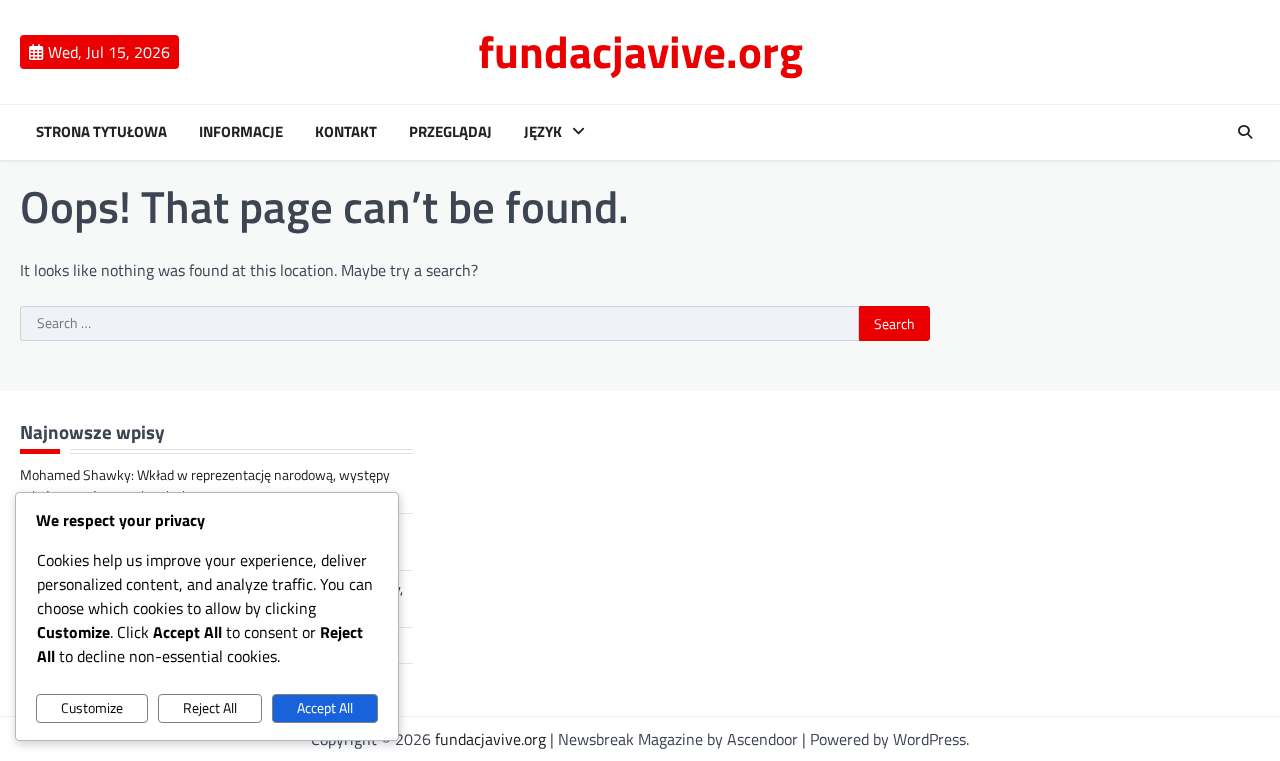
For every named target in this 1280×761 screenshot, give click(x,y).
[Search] (1245, 132)
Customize (92, 708)
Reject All (210, 708)
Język (543, 132)
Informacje (241, 132)
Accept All (325, 708)
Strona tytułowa (101, 132)
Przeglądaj (450, 132)
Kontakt (346, 132)
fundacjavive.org (640, 51)
